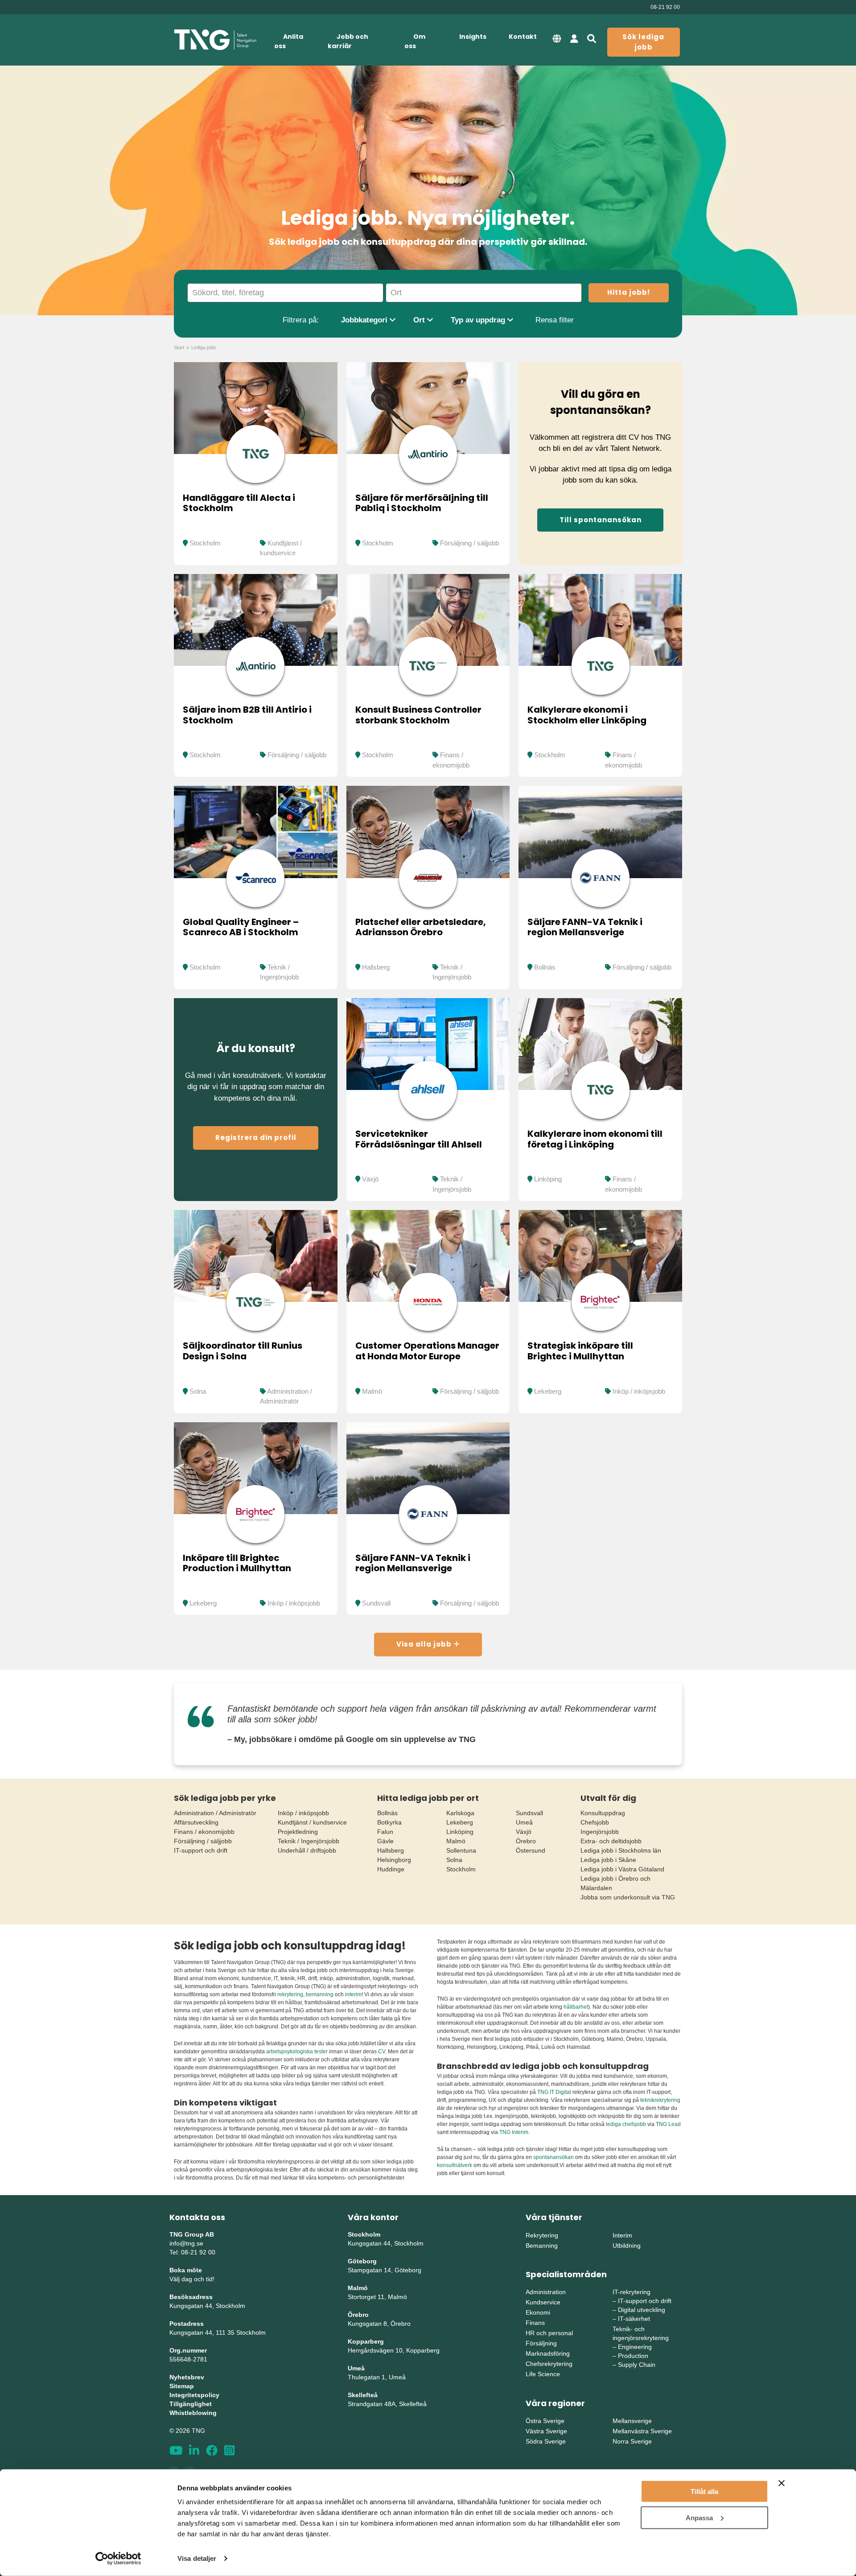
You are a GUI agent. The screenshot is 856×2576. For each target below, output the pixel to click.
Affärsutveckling (196, 1822)
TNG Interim (514, 2132)
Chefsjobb (595, 1822)
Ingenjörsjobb (600, 1832)
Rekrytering (542, 2235)
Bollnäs (545, 967)
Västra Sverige (546, 2431)
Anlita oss (289, 41)
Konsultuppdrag (603, 1813)
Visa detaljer (197, 2558)
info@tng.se (186, 2243)
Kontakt (523, 37)
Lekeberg (548, 1391)
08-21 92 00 (665, 7)
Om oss (415, 41)
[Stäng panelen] (782, 2483)
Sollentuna (461, 1850)
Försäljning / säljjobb (469, 543)
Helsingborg (394, 1860)
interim (353, 1994)
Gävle (385, 1841)
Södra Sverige (546, 2441)
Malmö (372, 1391)
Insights (473, 37)
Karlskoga (460, 1813)
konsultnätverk (455, 2165)
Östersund (531, 1850)
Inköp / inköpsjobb (639, 1391)
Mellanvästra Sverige (642, 2431)
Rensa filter (555, 320)
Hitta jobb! (629, 292)
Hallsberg (376, 967)
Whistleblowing (193, 2413)
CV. (382, 2052)
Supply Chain (637, 2365)
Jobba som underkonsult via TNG (628, 1897)
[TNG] (215, 40)
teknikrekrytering (660, 2100)
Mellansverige (632, 2421)
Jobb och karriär (348, 41)
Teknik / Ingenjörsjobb (309, 1841)
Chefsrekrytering (549, 2364)
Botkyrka (389, 1822)
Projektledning (298, 1832)
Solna (198, 1391)
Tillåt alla (704, 2491)
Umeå (524, 1822)
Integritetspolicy (194, 2395)
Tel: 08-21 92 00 (192, 2252)
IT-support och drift (201, 1850)
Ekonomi (538, 2312)
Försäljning (541, 2343)
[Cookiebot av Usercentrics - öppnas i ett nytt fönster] (118, 2559)
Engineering (635, 2347)
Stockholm (205, 543)
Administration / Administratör (215, 1813)
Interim (622, 2235)
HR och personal (549, 2333)
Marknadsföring (548, 2353)
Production (633, 2356)
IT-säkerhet (634, 2319)
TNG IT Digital (554, 2092)
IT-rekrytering (632, 2292)
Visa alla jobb (425, 1644)
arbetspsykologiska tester (297, 2052)
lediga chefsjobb (626, 2124)
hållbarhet (576, 2007)
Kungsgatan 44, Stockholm (207, 2306)
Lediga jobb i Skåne (608, 1860)
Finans (535, 2323)
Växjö (370, 1179)
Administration (546, 2292)
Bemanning (542, 2246)
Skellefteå (363, 2395)
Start (179, 347)
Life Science (543, 2374)
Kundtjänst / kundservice (312, 1822)
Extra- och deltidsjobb (611, 1841)
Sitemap (182, 2386)
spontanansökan (554, 2157)
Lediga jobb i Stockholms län (621, 1850)
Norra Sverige (632, 2441)
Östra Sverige (545, 2421)
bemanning (320, 1994)
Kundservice (543, 2302)
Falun (385, 1832)
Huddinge (391, 1869)
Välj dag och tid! (192, 2279)
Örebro (526, 1841)
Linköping (548, 1179)
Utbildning (627, 2246)
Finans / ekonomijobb (204, 1832)
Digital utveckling (642, 2310)
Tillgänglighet (191, 2404)
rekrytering (290, 1994)
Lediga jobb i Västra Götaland (622, 1869)
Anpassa (699, 2517)
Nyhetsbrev (187, 2377)
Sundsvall (376, 1603)
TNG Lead (668, 2124)
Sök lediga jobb (643, 42)
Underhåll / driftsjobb (307, 1850)
